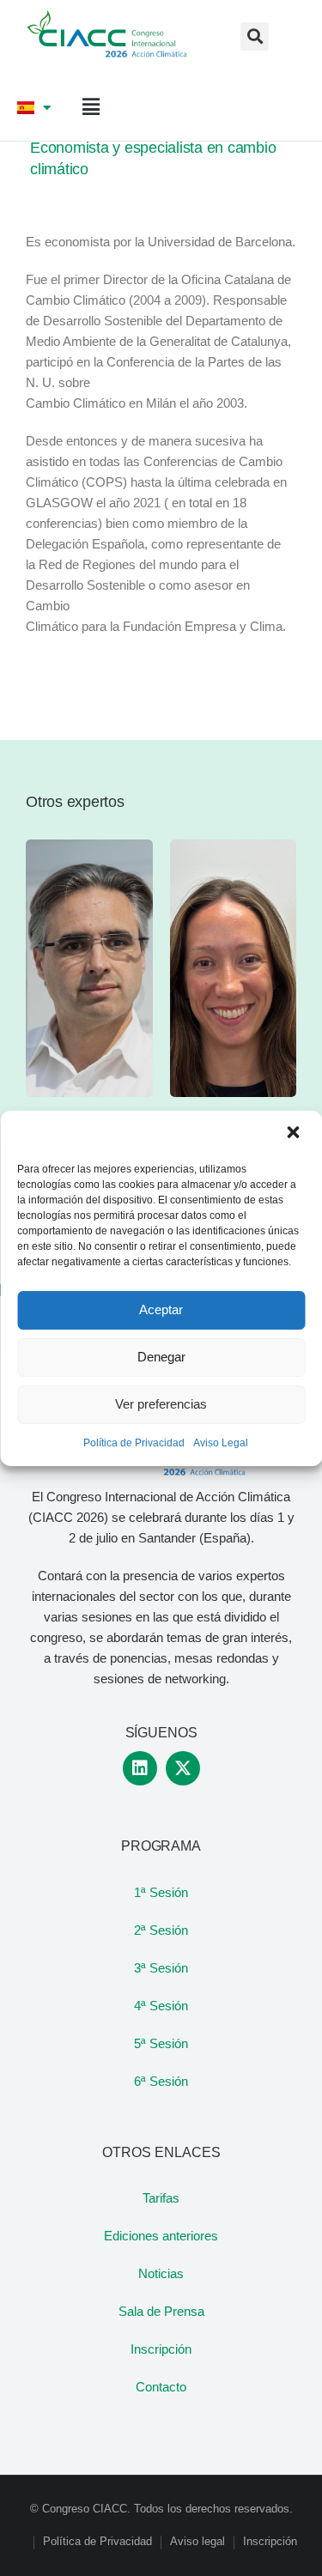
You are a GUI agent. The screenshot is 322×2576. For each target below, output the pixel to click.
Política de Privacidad (134, 1443)
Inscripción (161, 2349)
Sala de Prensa (161, 2311)
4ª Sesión (161, 2006)
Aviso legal (197, 2541)
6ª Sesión (161, 2081)
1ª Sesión (161, 1892)
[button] (295, 1134)
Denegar (161, 1357)
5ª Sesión (161, 2043)
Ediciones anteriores (161, 2236)
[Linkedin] (140, 1768)
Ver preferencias (161, 1404)
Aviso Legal (221, 1443)
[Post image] (89, 968)
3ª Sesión (161, 1968)
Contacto (161, 2387)
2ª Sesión (161, 1930)
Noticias (161, 2273)
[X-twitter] (183, 1768)
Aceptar (161, 1309)
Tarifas (161, 2198)
